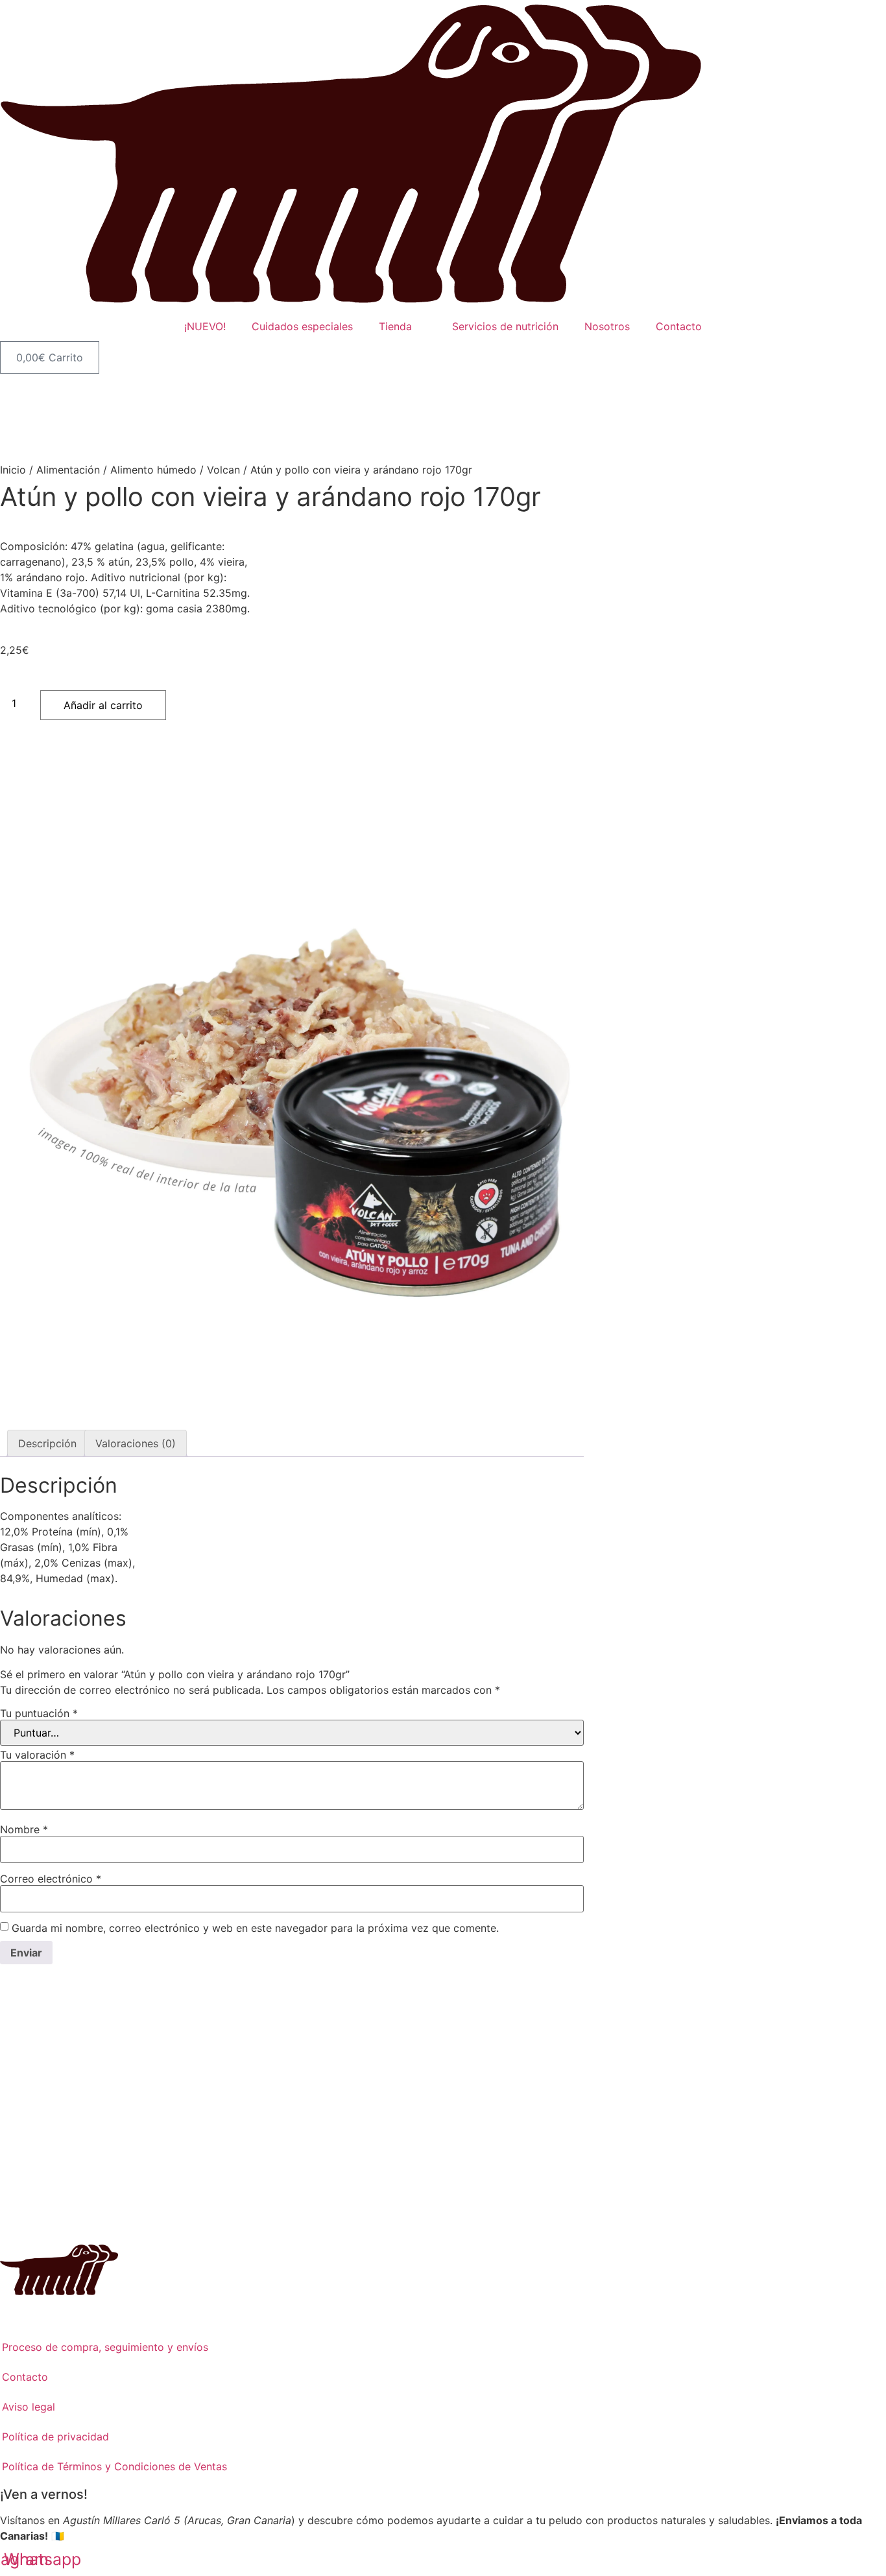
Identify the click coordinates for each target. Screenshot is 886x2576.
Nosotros (607, 326)
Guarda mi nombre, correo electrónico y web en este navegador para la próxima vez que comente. (255, 1928)
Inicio (13, 470)
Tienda (395, 326)
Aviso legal (29, 2407)
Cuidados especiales (302, 326)
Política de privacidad (55, 2437)
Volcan (223, 470)
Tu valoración (37, 1755)
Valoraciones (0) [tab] (136, 1443)
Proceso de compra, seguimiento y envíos (105, 2347)
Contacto (679, 326)
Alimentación (68, 470)
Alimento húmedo (153, 470)
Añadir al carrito (103, 705)
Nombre (24, 1829)
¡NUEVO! (205, 326)
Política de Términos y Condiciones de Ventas (114, 2466)
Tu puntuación (39, 1713)
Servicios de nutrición (505, 326)
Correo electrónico (51, 1879)
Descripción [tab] (47, 1443)
